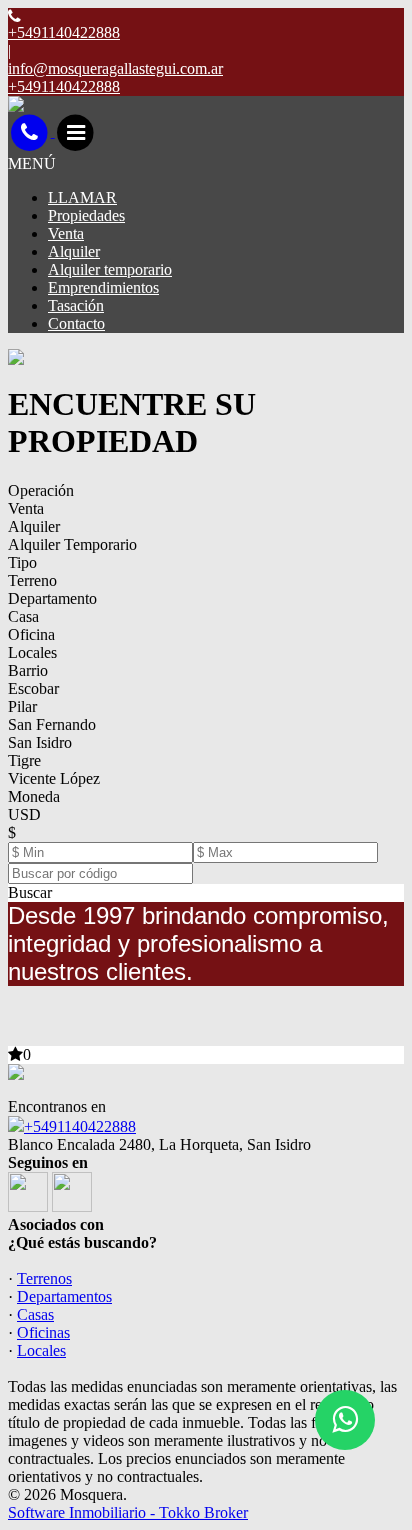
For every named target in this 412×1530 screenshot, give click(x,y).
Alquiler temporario (110, 269)
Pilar (22, 706)
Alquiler (74, 251)
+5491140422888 (80, 1126)
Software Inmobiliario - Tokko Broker (128, 1512)
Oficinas (43, 1332)
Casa (23, 616)
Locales (32, 652)
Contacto (76, 323)
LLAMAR (82, 197)
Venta (66, 233)
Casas (35, 1314)
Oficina (31, 634)
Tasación (76, 305)
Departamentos (64, 1296)
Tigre (24, 760)
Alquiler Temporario (72, 544)
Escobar (33, 688)
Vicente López (54, 778)
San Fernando (52, 724)
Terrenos (44, 1278)
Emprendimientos (103, 287)
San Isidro (40, 742)
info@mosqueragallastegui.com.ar (115, 68)
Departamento (52, 598)
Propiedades (86, 215)
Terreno (32, 580)
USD (24, 814)
